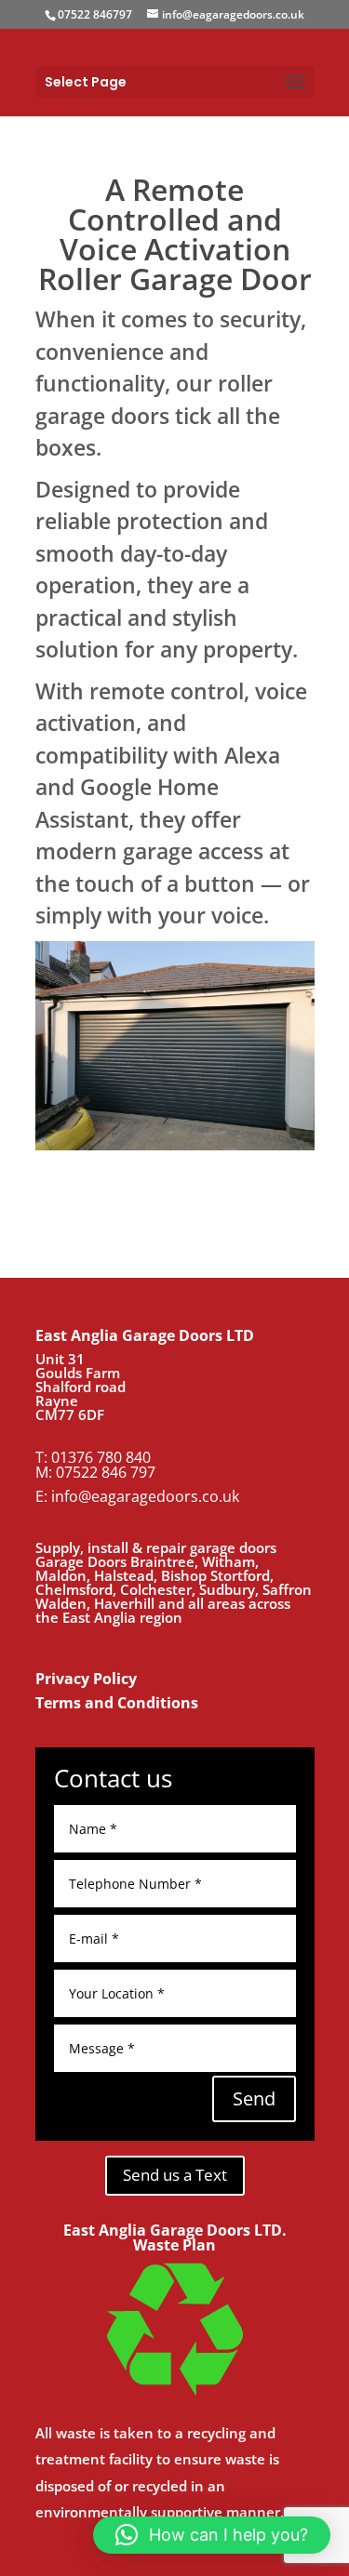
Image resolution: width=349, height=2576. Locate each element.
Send (254, 2098)
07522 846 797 (106, 1472)
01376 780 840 (101, 1457)
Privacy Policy (86, 1679)
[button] (212, 2535)
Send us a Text (175, 2175)
